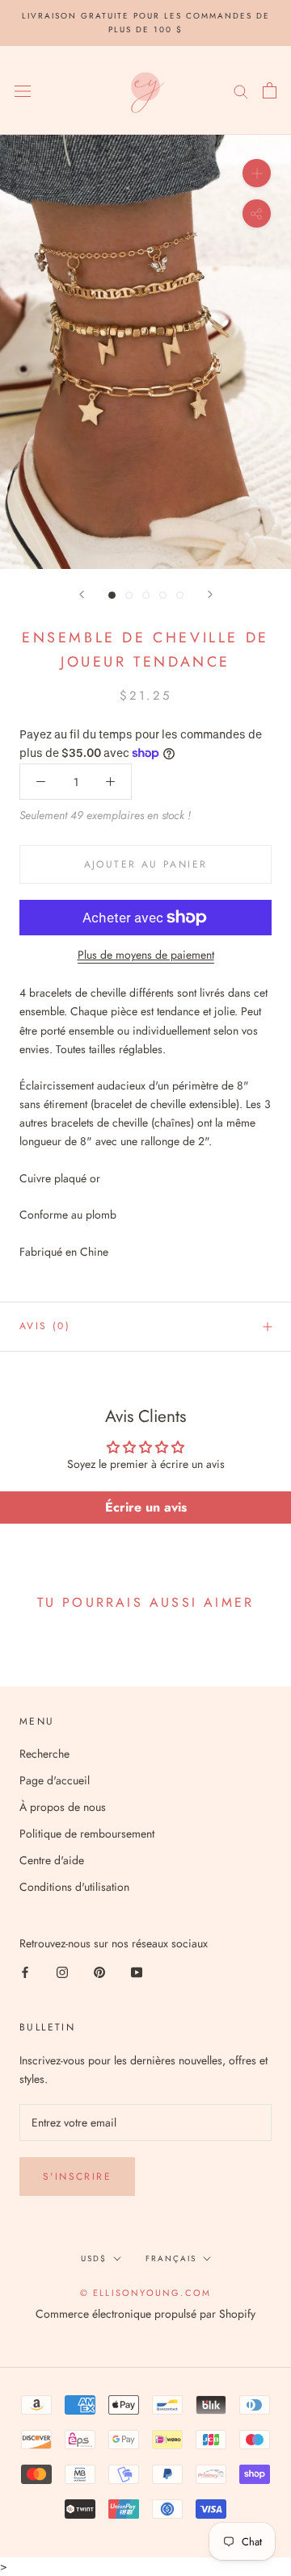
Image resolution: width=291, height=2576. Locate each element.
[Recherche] (241, 90)
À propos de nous (63, 1807)
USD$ (94, 2258)
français (171, 2258)
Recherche (44, 1754)
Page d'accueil (55, 1780)
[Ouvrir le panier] (270, 90)
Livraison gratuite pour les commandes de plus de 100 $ (146, 23)
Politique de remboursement (87, 1834)
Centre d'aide (52, 1860)
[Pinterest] (99, 1971)
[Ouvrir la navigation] (23, 90)
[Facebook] (25, 1971)
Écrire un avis (146, 1507)
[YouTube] (137, 1971)
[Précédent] (82, 594)
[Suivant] (210, 594)
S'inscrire (77, 2177)
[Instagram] (62, 1971)
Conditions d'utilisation (74, 1887)
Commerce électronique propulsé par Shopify (145, 2314)
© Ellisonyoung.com (146, 2293)
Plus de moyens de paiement (146, 955)
